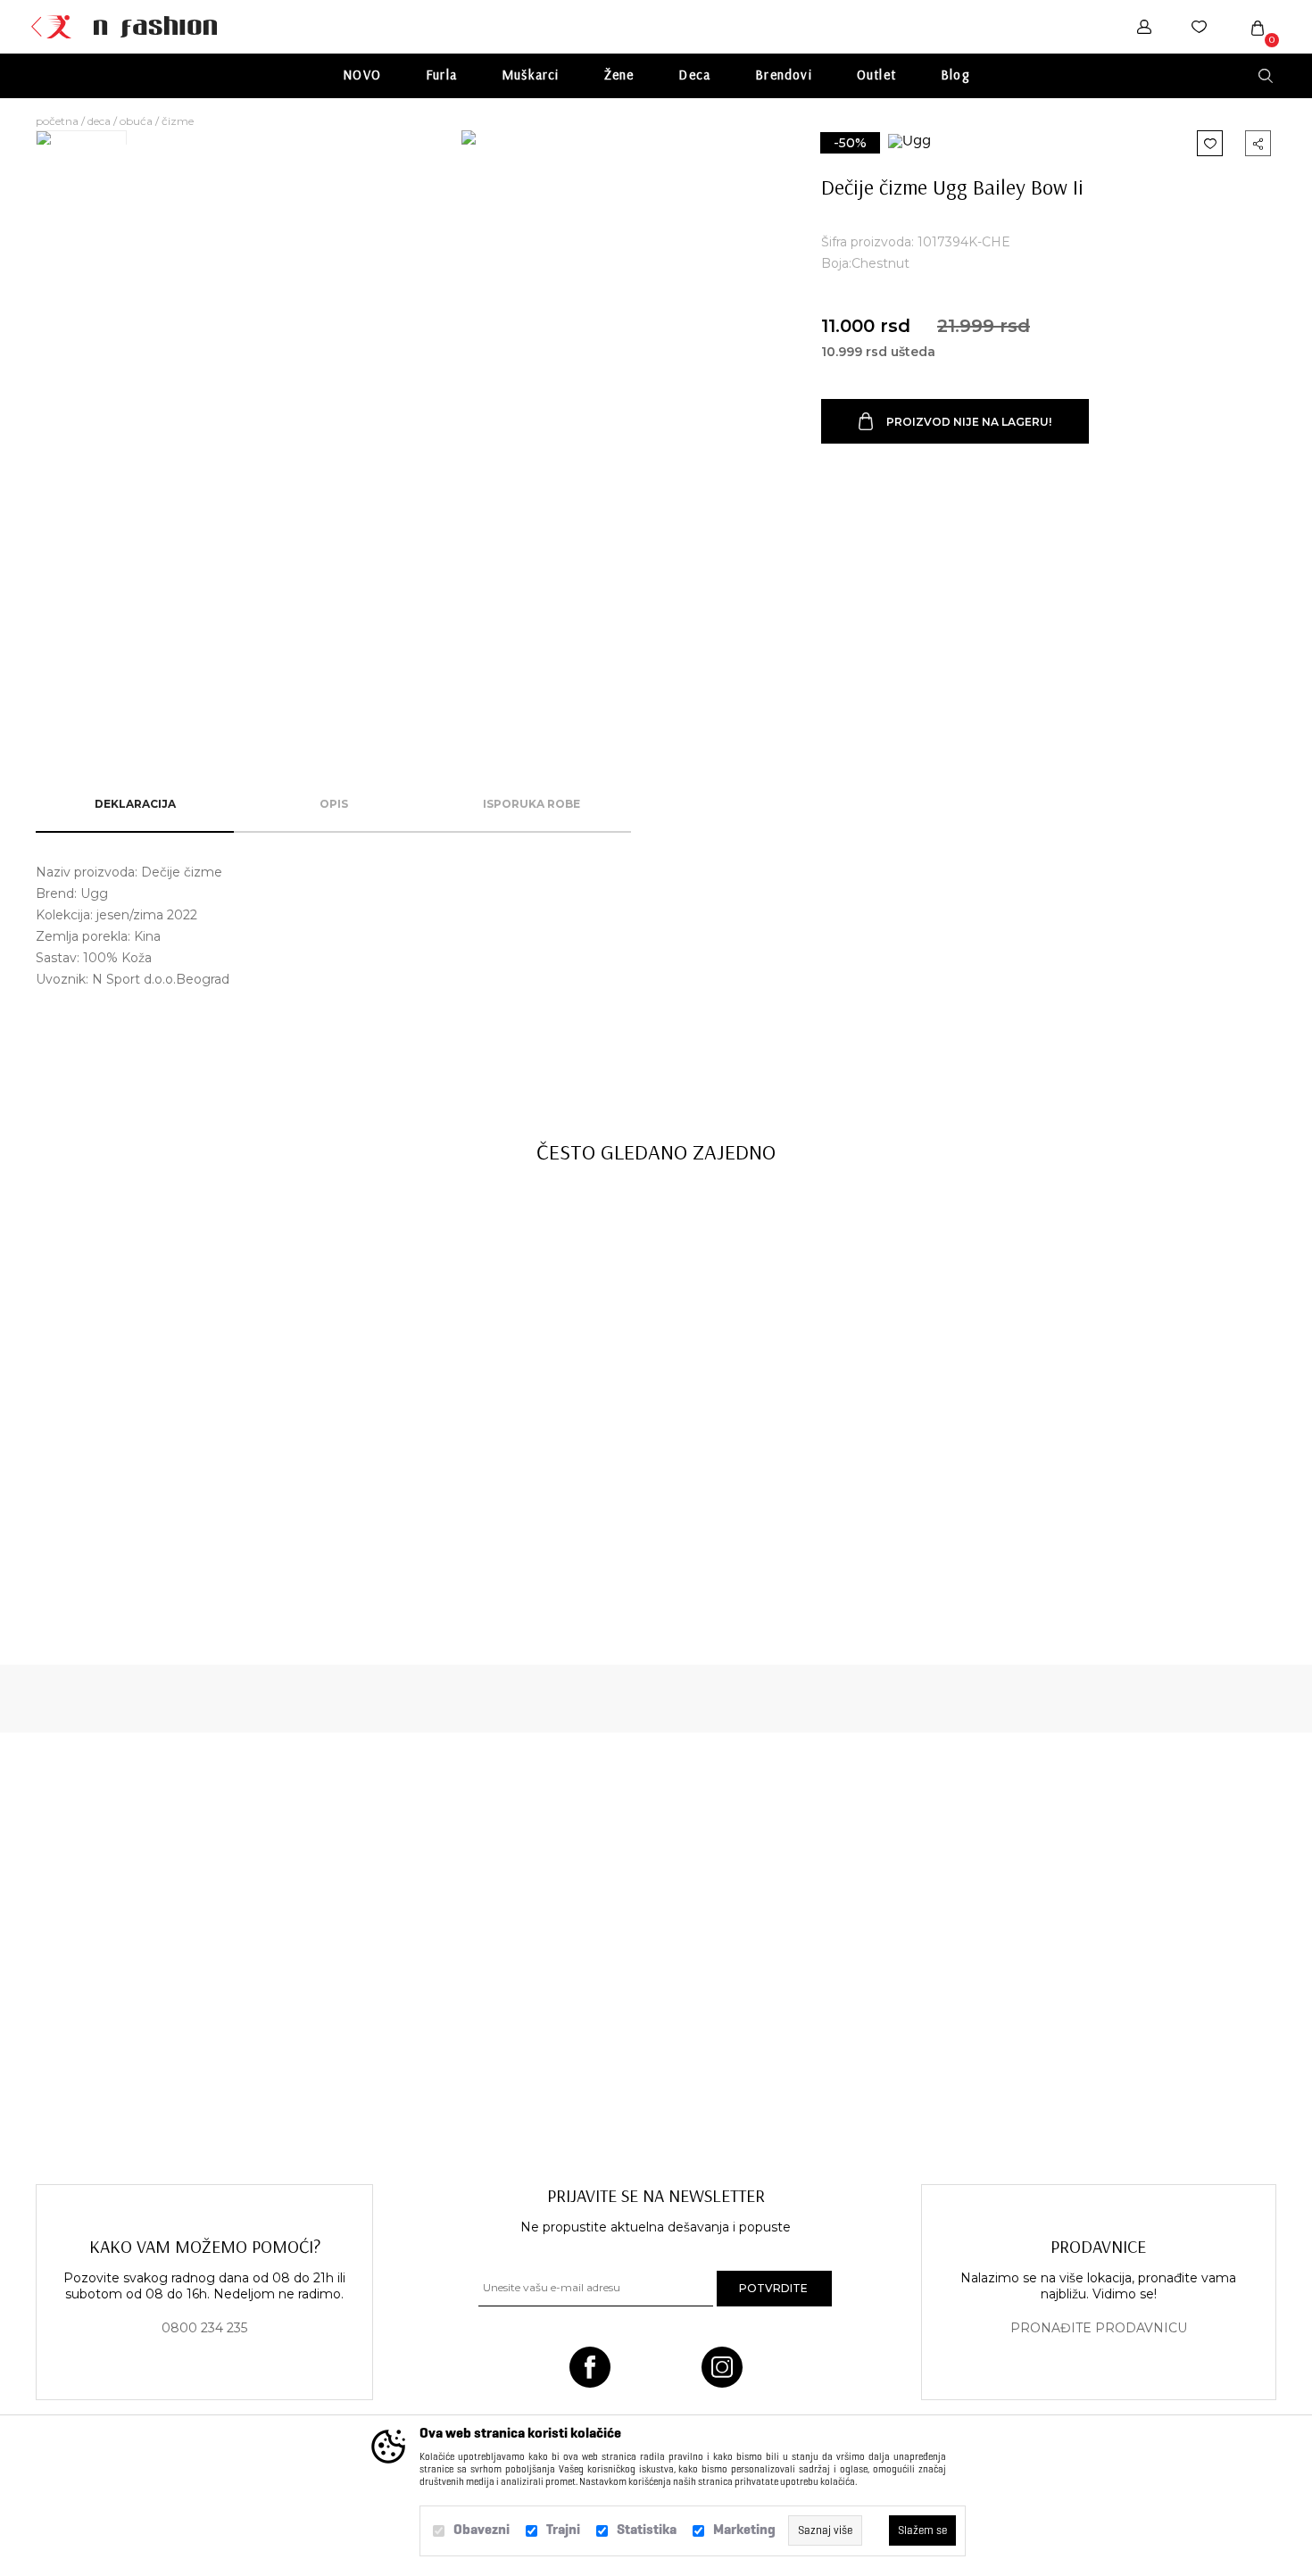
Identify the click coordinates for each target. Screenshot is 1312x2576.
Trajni (563, 2529)
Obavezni (482, 2529)
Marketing (744, 2529)
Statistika (647, 2529)
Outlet (876, 75)
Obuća (136, 121)
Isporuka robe (531, 804)
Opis (334, 804)
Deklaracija (135, 804)
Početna (57, 121)
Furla (441, 75)
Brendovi (784, 75)
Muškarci (531, 75)
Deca (694, 75)
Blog (955, 75)
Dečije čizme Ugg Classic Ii (156, 1538)
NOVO (362, 75)
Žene (619, 75)
